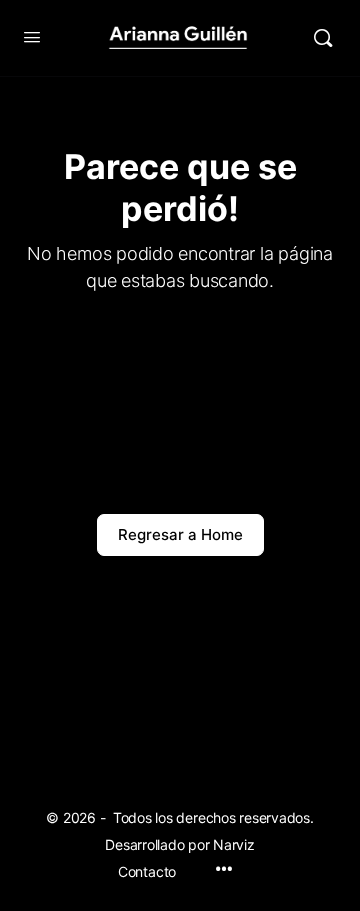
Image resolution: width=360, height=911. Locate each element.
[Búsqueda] (323, 38)
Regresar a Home (180, 534)
